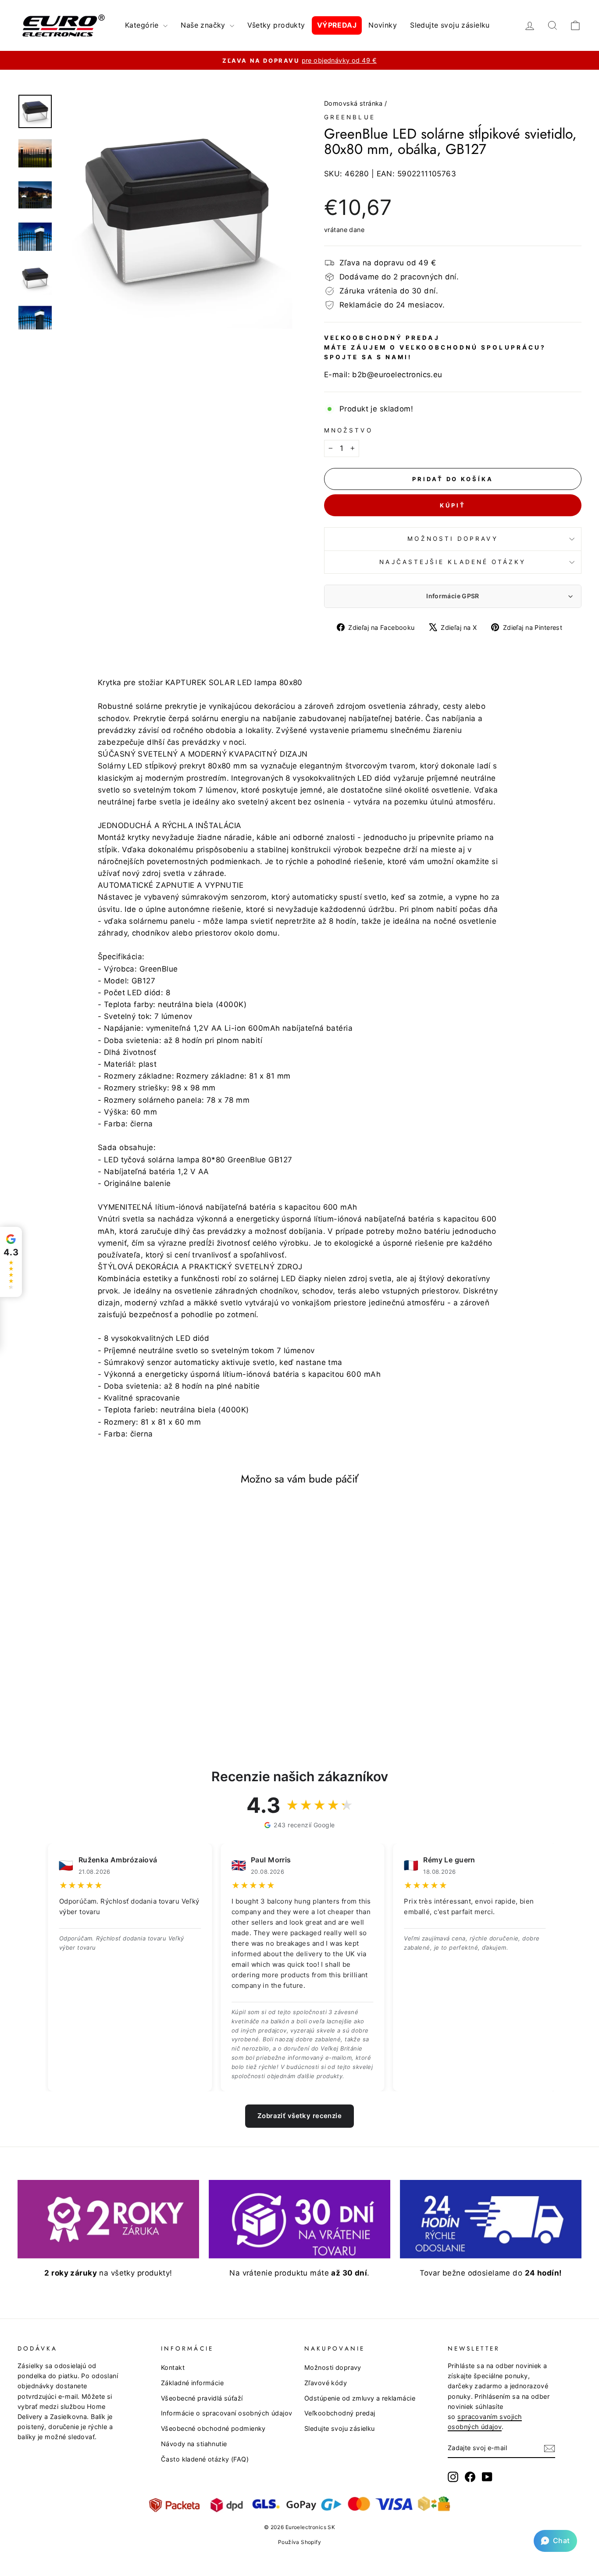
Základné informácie (192, 2383)
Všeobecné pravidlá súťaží (202, 2398)
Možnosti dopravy (453, 539)
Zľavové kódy (326, 2383)
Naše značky (204, 25)
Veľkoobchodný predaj (340, 2413)
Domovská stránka (353, 103)
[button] (555, 2541)
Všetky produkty (276, 25)
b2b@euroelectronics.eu (397, 375)
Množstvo (348, 430)
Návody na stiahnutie (194, 2444)
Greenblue (350, 117)
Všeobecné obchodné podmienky (213, 2428)
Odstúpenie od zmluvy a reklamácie (360, 2398)
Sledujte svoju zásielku (450, 25)
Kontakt (173, 2367)
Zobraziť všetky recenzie (299, 2116)
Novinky (383, 25)
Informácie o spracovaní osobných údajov (227, 2413)
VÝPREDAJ (337, 25)
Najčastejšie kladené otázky (453, 562)
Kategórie (143, 25)
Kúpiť (453, 505)
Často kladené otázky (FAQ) (205, 2459)
